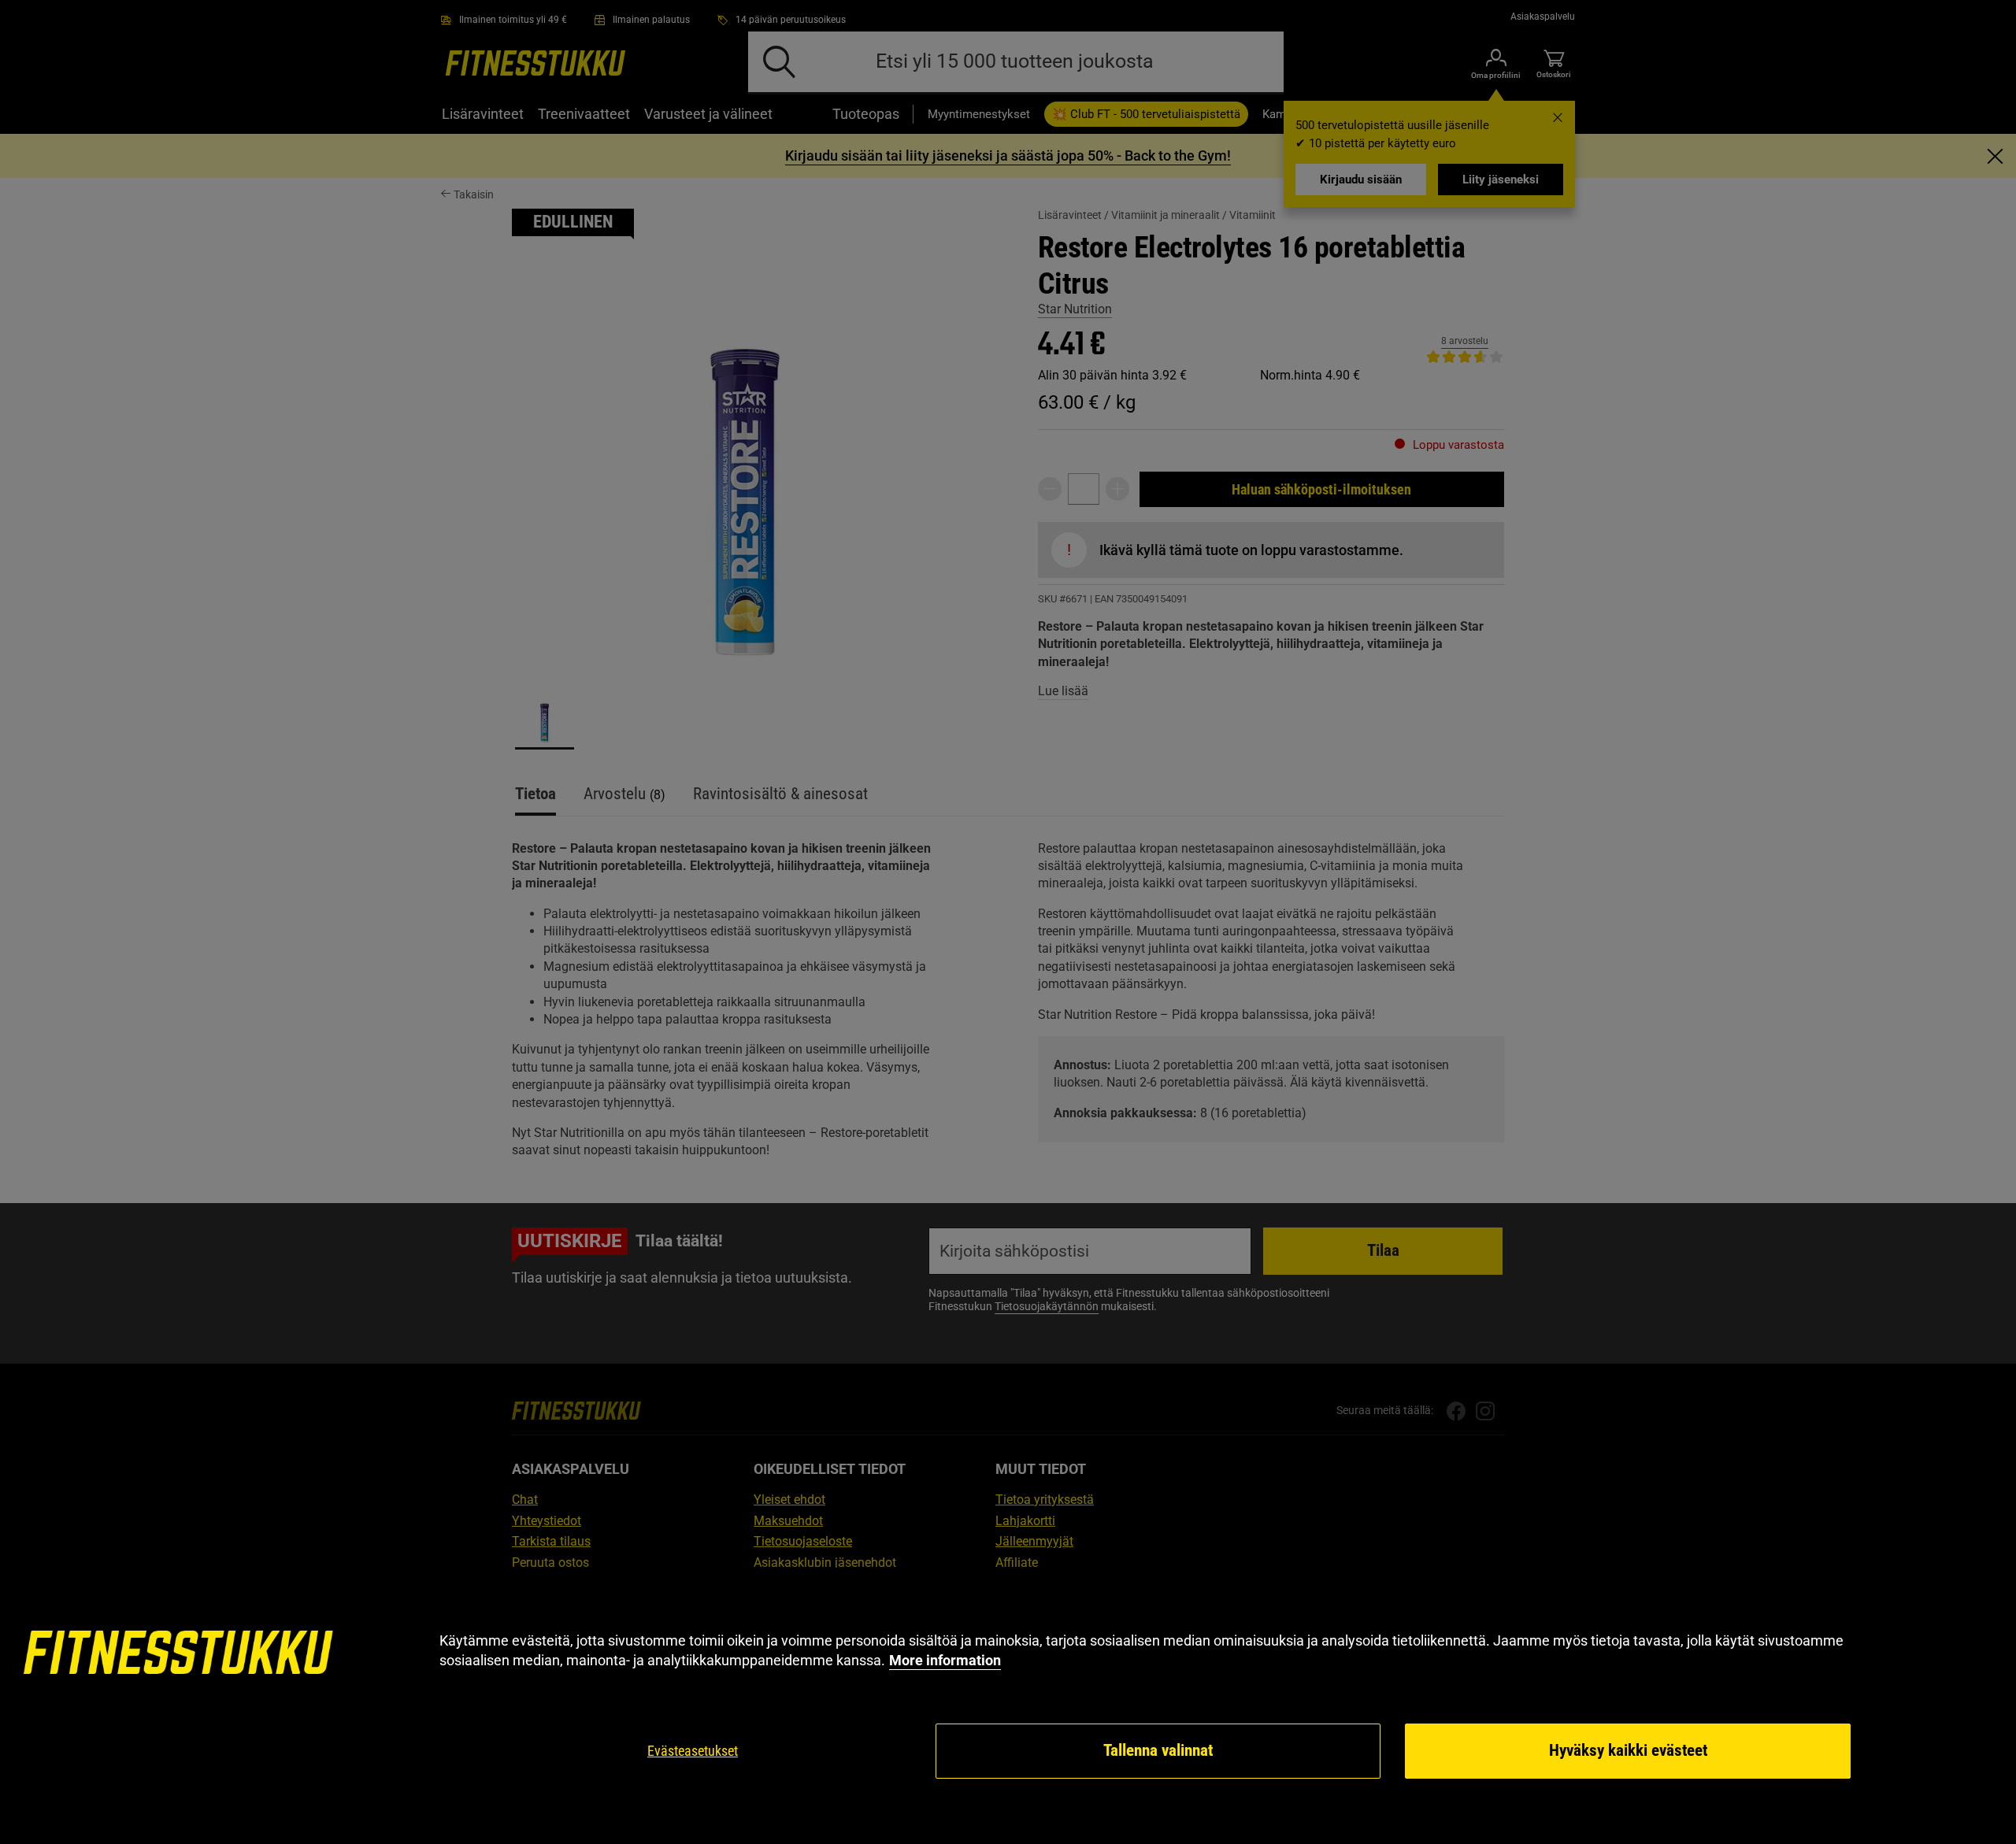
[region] (1008, 1706)
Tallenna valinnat (1158, 1750)
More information (945, 1660)
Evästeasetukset (693, 1751)
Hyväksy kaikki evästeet (1628, 1750)
